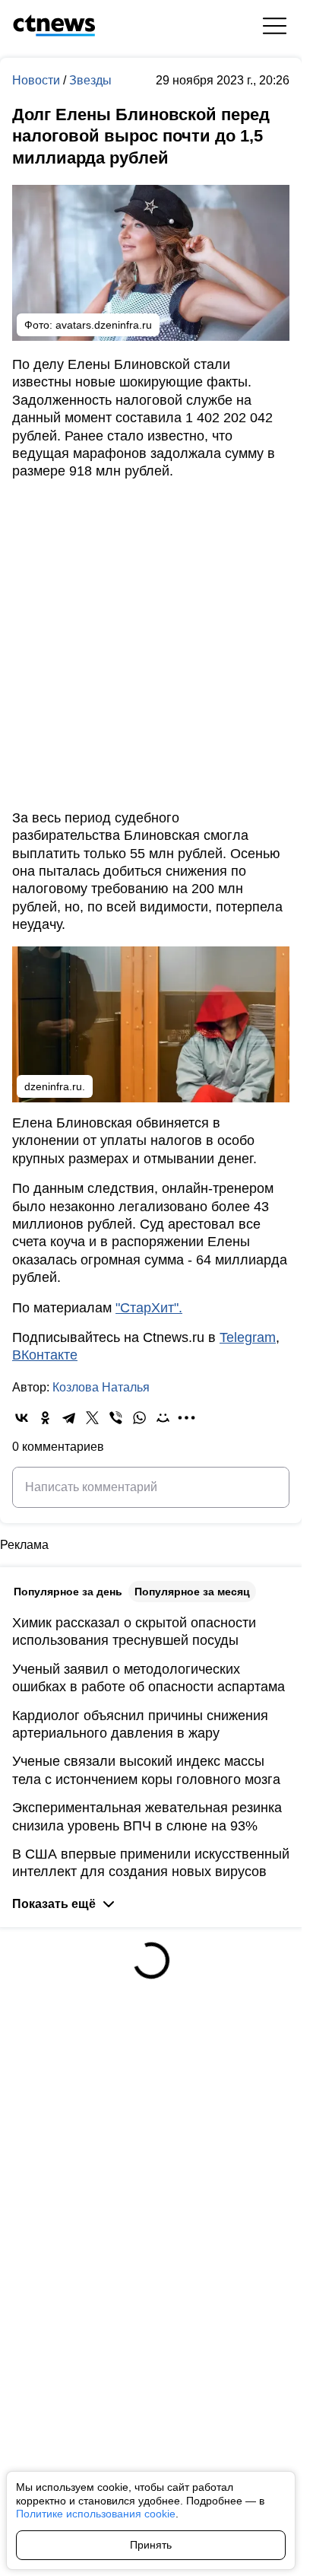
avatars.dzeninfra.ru (104, 325)
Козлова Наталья (101, 1387)
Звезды (90, 80)
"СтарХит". (149, 1308)
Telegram (248, 1337)
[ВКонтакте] (22, 1418)
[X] (92, 1418)
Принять (151, 2545)
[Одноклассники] (45, 1418)
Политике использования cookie (96, 2514)
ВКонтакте (45, 1355)
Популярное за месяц (192, 1592)
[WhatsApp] (139, 1418)
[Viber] (116, 1418)
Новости (38, 80)
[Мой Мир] (163, 1418)
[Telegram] (69, 1418)
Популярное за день (68, 1592)
